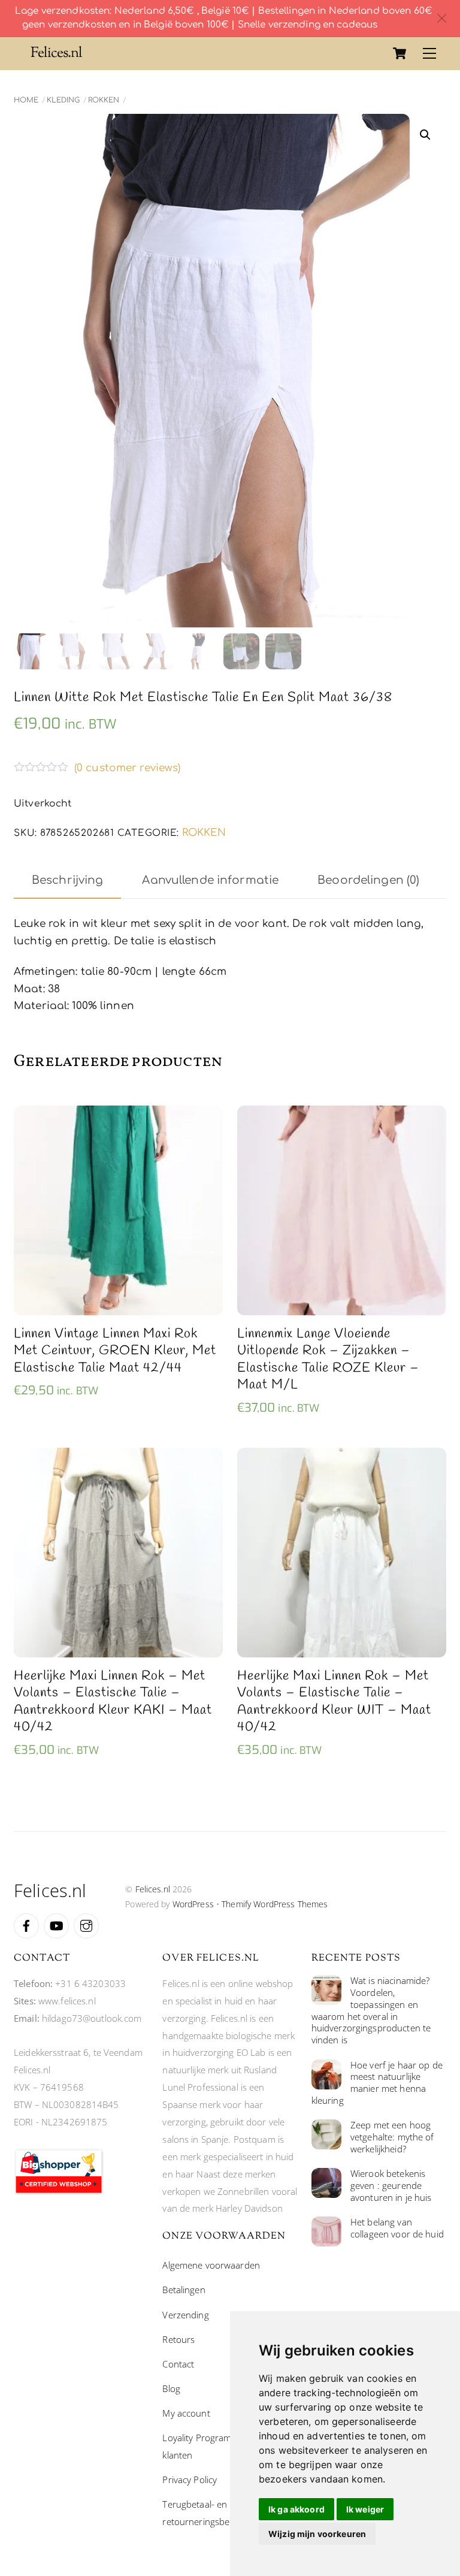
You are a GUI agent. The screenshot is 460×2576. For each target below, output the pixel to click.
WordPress (193, 1904)
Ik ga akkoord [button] (296, 2509)
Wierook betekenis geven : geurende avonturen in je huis (391, 2186)
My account (186, 2413)
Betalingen (184, 2290)
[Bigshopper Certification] (59, 2191)
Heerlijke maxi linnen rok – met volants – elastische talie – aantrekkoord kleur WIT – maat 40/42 (334, 1702)
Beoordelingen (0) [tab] (368, 880)
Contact (178, 2364)
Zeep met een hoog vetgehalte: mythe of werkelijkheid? (392, 2137)
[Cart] (400, 53)
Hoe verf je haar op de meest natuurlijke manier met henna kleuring (377, 2083)
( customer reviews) (128, 768)
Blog (171, 2388)
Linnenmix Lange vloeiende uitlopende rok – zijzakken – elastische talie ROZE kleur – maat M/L (328, 1360)
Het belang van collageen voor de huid (397, 2228)
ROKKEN (104, 100)
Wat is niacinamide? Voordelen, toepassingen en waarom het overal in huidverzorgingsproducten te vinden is (371, 2010)
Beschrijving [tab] (68, 880)
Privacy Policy (190, 2480)
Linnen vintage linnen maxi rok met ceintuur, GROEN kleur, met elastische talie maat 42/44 (115, 1351)
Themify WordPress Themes (275, 1904)
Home (26, 100)
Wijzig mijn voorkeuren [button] (317, 2534)
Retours (178, 2339)
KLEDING (63, 100)
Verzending (185, 2315)
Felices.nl (153, 1889)
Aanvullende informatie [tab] (210, 880)
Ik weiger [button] (365, 2509)
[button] (425, 135)
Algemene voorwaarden (211, 2265)
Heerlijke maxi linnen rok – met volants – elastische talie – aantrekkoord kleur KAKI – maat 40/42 (113, 1702)
